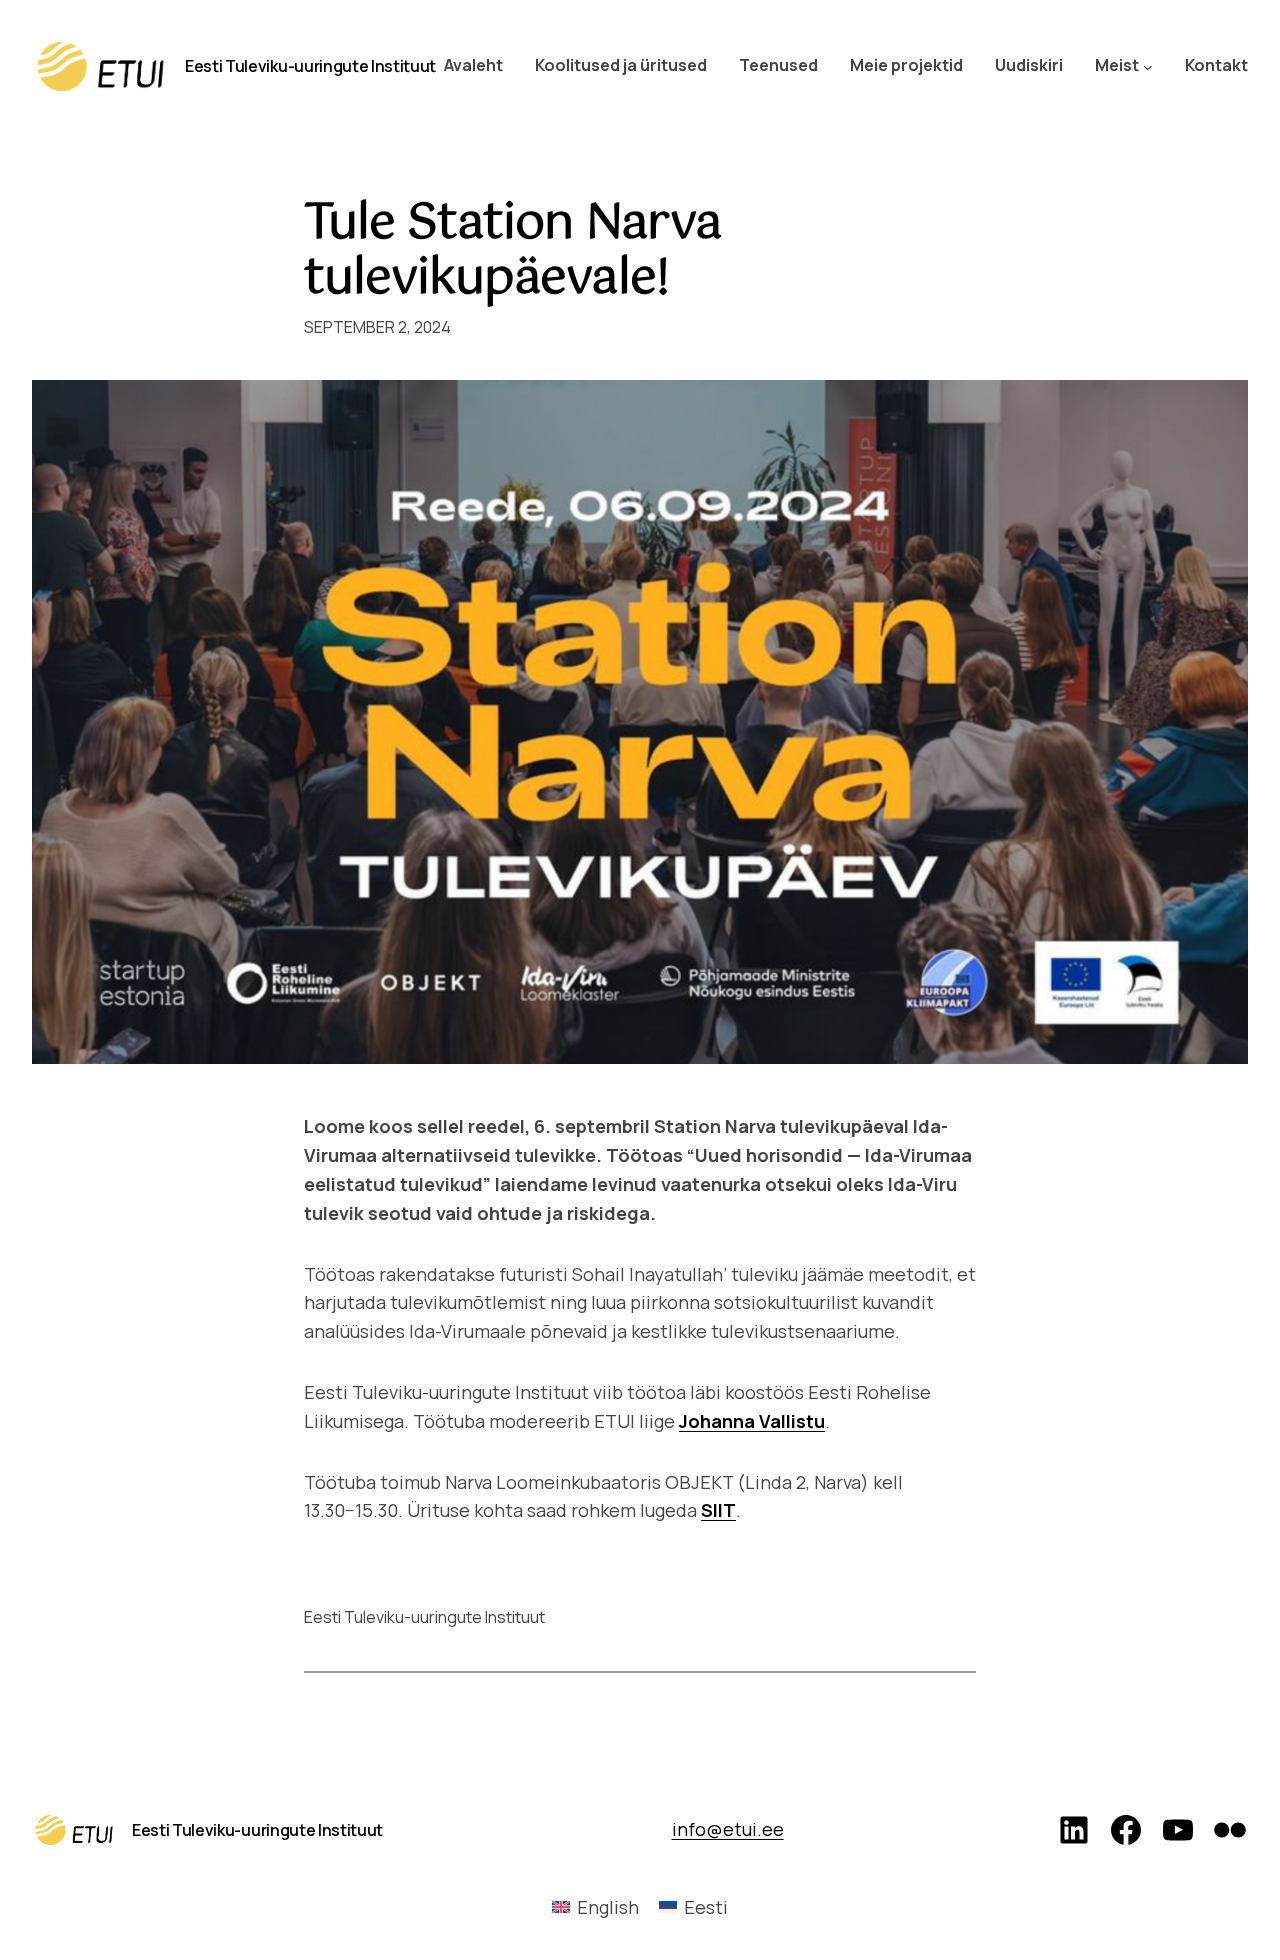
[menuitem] (595, 1906)
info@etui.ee (728, 1829)
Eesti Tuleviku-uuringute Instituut (310, 66)
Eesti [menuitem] (706, 1907)
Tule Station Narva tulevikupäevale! (512, 252)
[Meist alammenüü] (1148, 66)
